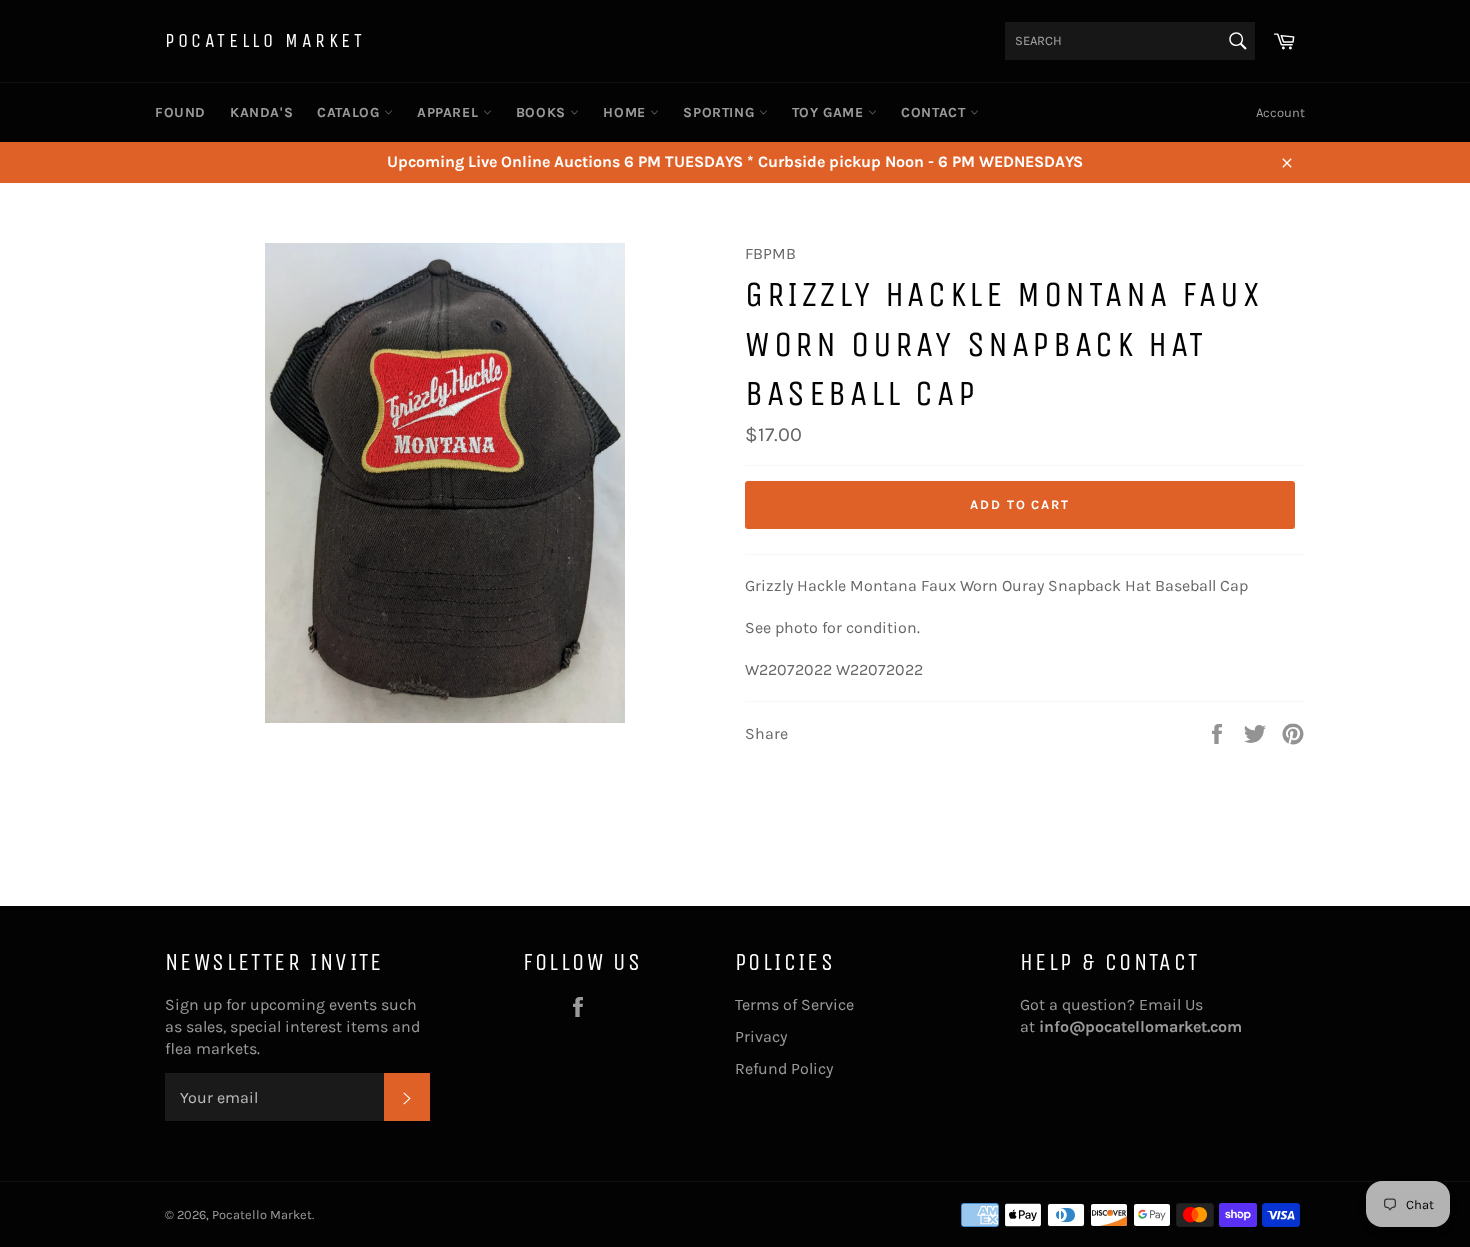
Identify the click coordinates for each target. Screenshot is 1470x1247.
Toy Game (830, 112)
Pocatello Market (265, 40)
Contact (935, 112)
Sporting (720, 112)
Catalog (350, 112)
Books (543, 112)
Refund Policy (784, 1068)
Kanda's (261, 112)
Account (1280, 112)
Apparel (450, 112)
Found (180, 112)
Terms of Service (794, 1004)
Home (626, 112)
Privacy (761, 1036)
